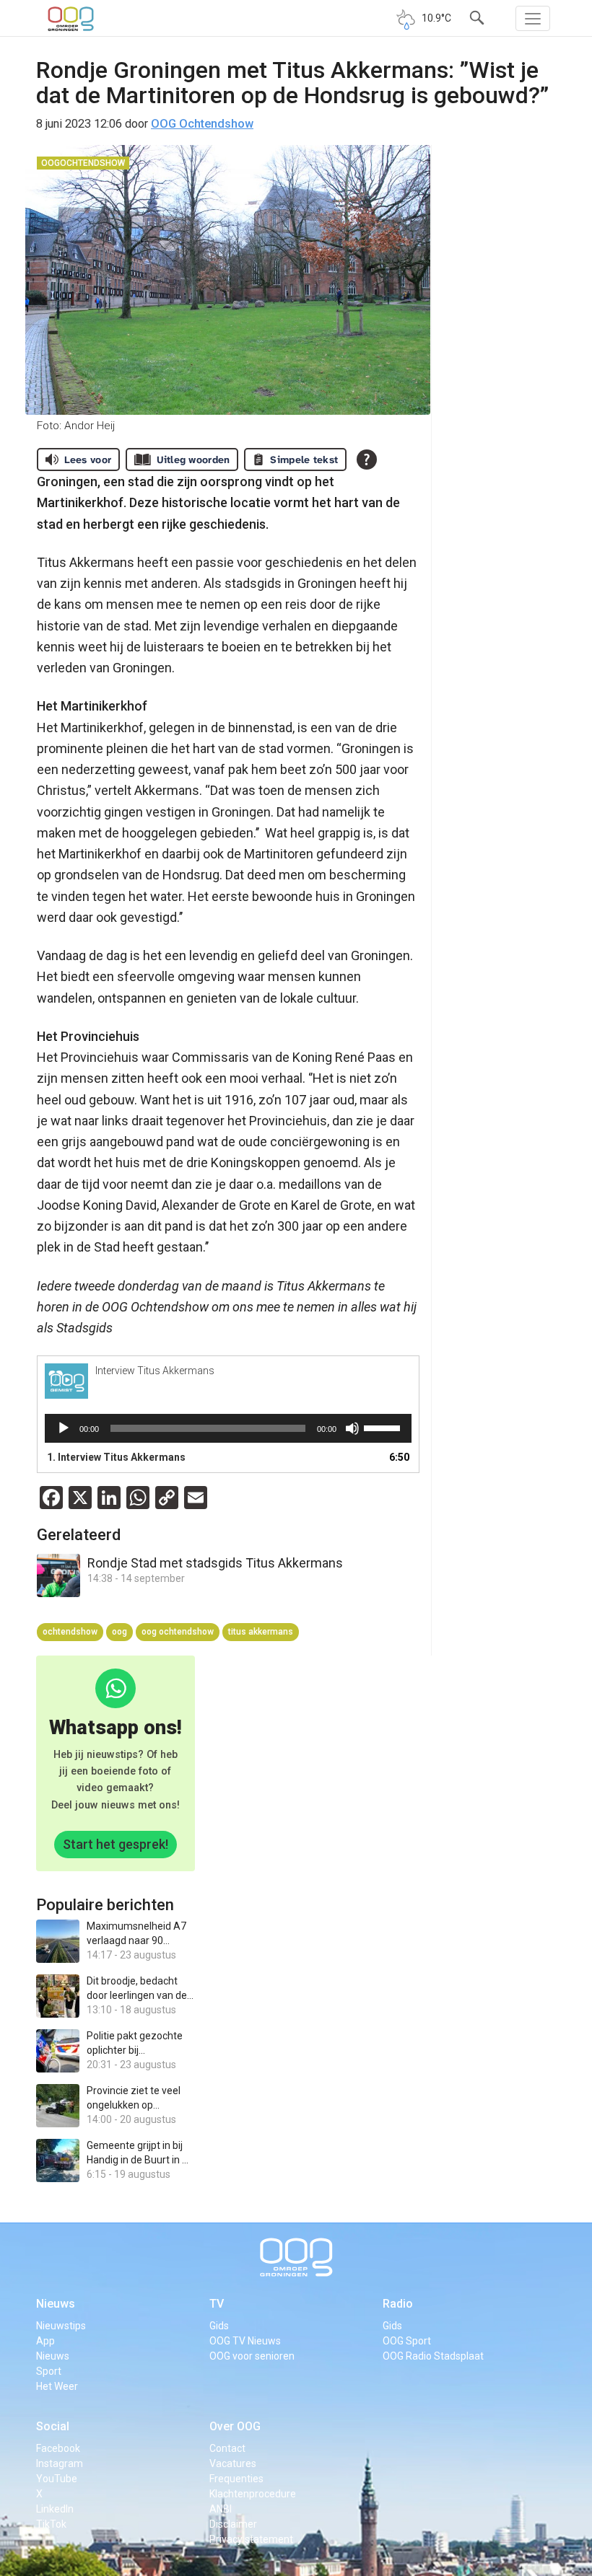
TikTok (51, 2524)
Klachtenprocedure (253, 2494)
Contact (227, 2448)
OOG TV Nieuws (245, 2341)
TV (217, 2304)
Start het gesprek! (116, 1844)
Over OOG (235, 2426)
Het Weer (57, 2386)
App (45, 2341)
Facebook (58, 2448)
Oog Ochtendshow (178, 1632)
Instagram (60, 2463)
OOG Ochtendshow (202, 124)
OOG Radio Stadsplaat (433, 2356)
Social (53, 2426)
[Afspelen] (64, 1428)
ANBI (221, 2509)
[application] (228, 1428)
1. (116, 1457)
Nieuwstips (61, 2326)
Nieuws (56, 2304)
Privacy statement (251, 2539)
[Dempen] (352, 1428)
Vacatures (233, 2463)
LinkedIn (55, 2509)
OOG (119, 1632)
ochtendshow (70, 1632)
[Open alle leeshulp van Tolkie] (367, 460)
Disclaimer (233, 2524)
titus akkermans (261, 1632)
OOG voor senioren (252, 2356)
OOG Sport (407, 2341)
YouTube (57, 2479)
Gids (219, 2326)
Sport (49, 2371)
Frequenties (236, 2479)
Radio (398, 2304)
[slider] (384, 1427)
